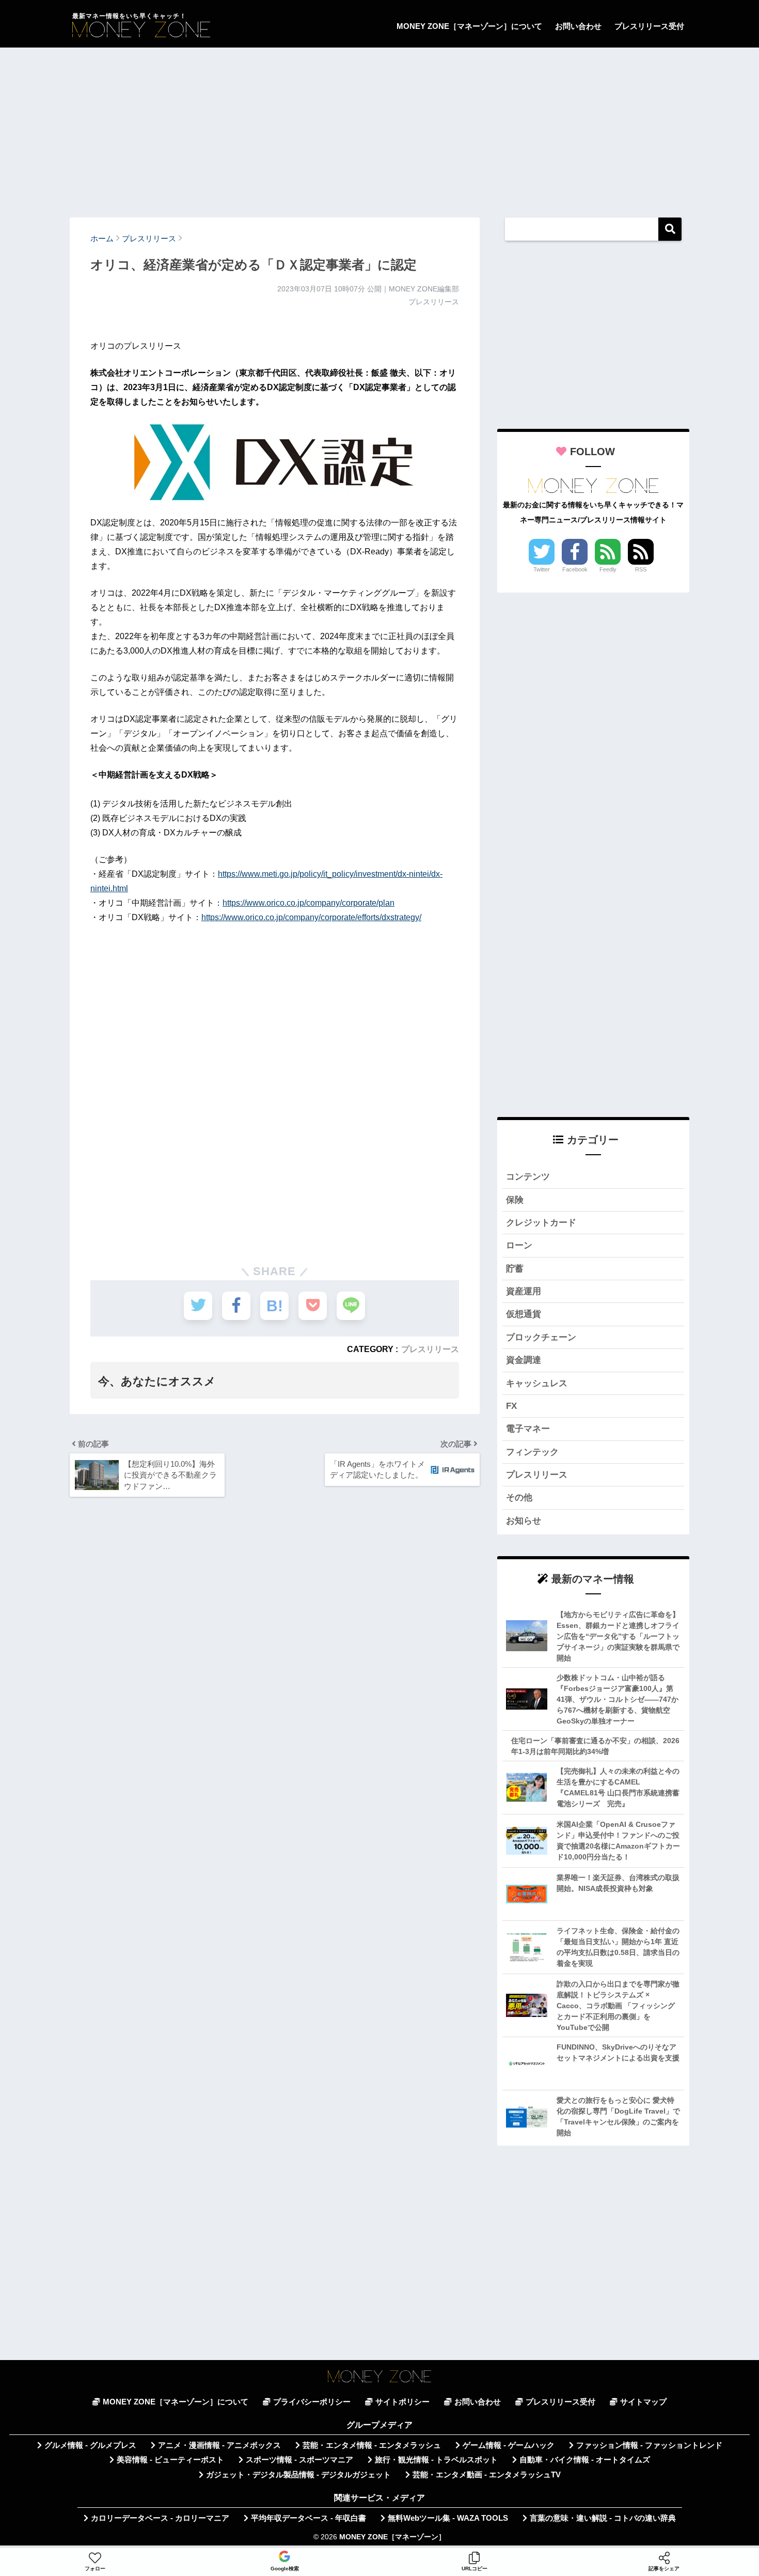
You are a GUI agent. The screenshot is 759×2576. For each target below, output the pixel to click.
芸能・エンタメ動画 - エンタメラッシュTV (487, 2475)
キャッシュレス (537, 1383)
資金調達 (524, 1360)
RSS (641, 569)
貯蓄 (515, 1269)
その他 (519, 1498)
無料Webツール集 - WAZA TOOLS (448, 2518)
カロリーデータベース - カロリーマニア (160, 2518)
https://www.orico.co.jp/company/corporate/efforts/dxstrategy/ (311, 917)
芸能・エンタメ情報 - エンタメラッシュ (372, 2445)
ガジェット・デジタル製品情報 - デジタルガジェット (298, 2475)
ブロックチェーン (541, 1337)
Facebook (575, 569)
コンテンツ (528, 1177)
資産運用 (524, 1291)
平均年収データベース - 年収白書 (309, 2518)
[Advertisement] (379, 128)
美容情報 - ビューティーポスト (170, 2460)
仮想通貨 (524, 1314)
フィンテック (532, 1452)
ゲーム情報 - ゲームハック (509, 2445)
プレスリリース (430, 1349)
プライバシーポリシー (312, 2402)
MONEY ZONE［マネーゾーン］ (392, 2537)
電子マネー (528, 1429)
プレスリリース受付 (649, 26)
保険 (515, 1200)
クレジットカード (541, 1223)
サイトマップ (643, 2402)
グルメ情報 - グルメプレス (90, 2445)
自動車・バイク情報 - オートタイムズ (585, 2460)
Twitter (542, 569)
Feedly (608, 569)
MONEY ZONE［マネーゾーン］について (469, 26)
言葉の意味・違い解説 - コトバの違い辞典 (603, 2518)
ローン (519, 1245)
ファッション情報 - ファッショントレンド (649, 2445)
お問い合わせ (578, 26)
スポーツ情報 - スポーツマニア (299, 2460)
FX (511, 1406)
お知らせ (524, 1521)
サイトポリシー (402, 2402)
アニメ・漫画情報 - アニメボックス (219, 2445)
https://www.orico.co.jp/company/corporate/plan (309, 903)
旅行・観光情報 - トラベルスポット (436, 2460)
